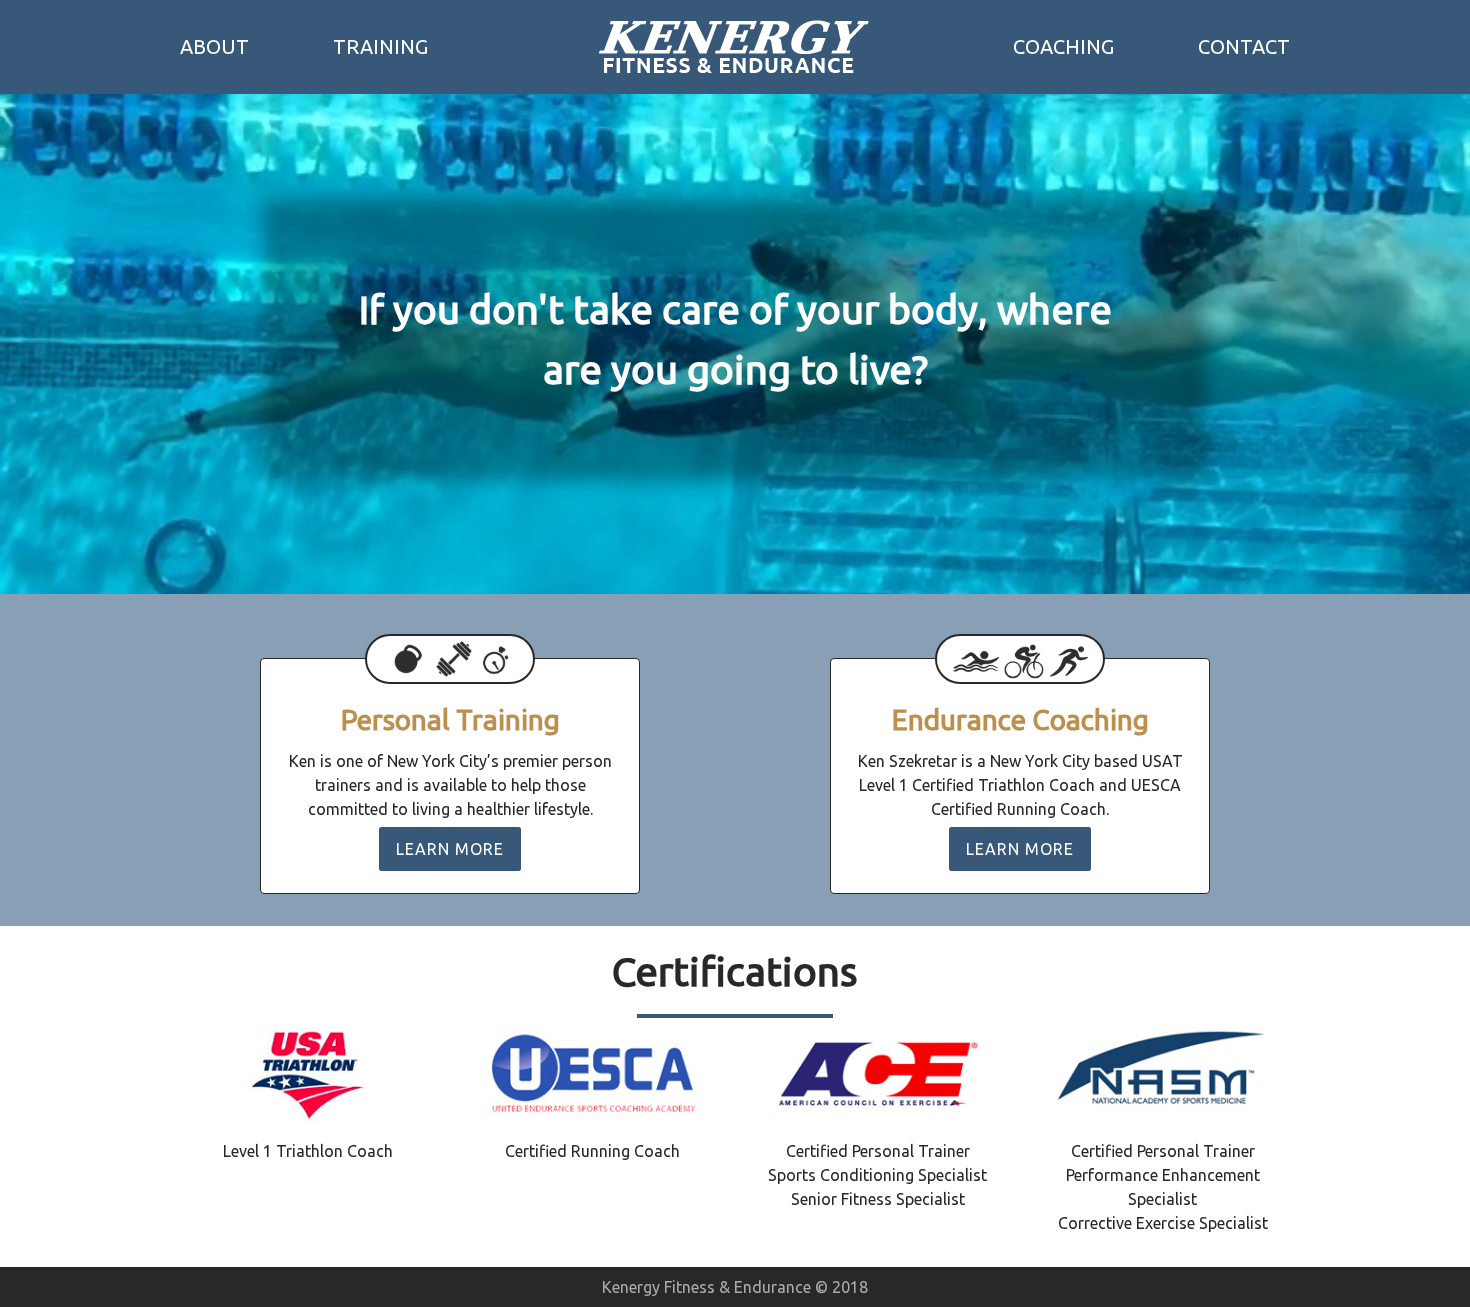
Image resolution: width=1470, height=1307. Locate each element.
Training (380, 46)
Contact (1244, 46)
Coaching (1063, 46)
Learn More (450, 849)
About (214, 46)
